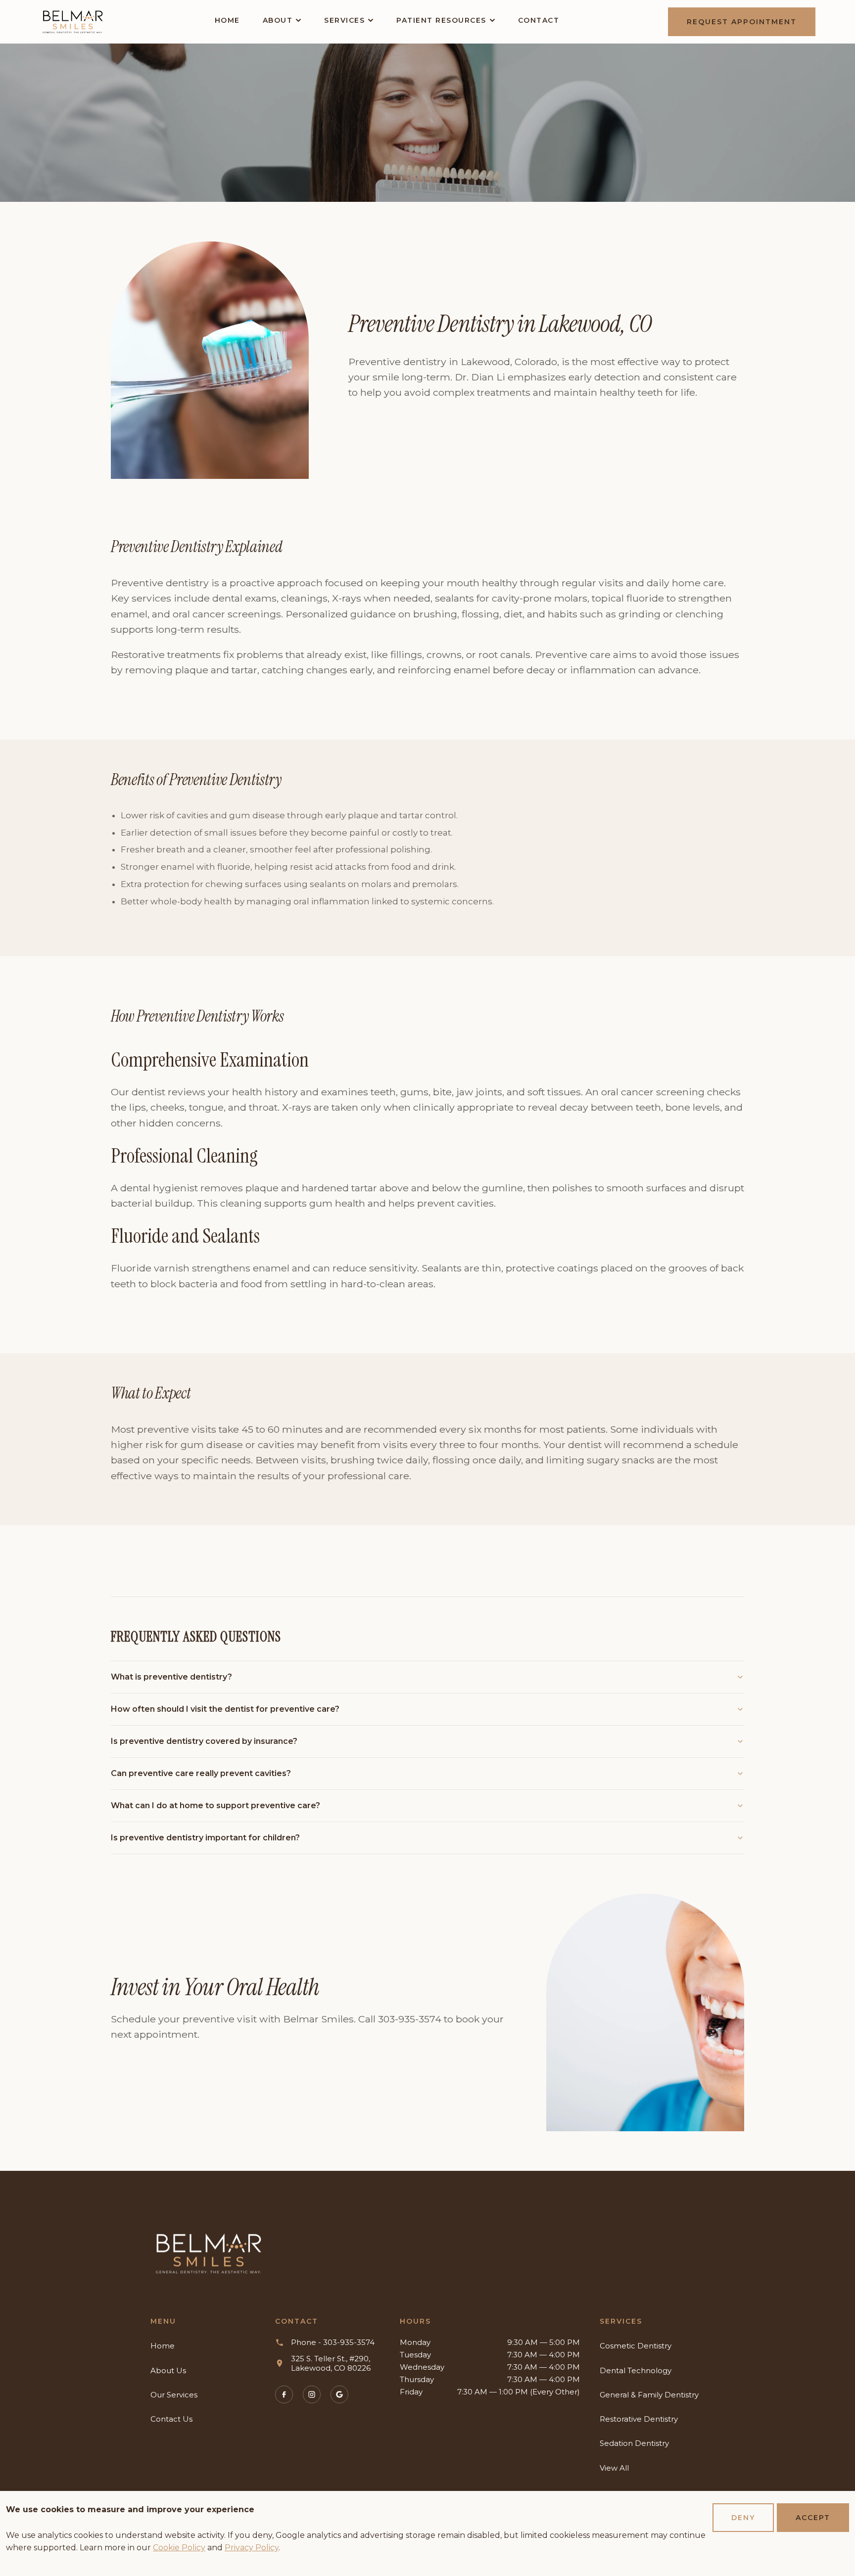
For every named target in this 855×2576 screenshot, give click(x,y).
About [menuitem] (278, 20)
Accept (813, 2518)
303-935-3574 (410, 2019)
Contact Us (171, 2419)
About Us (168, 2370)
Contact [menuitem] (539, 20)
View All (614, 2468)
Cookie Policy (179, 2548)
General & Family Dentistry (649, 2395)
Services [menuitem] (344, 20)
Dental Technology (636, 2370)
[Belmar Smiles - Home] (209, 2254)
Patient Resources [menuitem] (441, 20)
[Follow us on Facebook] (284, 2394)
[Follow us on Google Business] (339, 2394)
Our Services (174, 2395)
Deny (743, 2518)
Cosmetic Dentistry (636, 2346)
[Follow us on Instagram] (312, 2394)
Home (163, 2346)
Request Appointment (742, 22)
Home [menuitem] (227, 20)
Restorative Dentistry (639, 2419)
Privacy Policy (252, 2548)
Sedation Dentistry (634, 2443)
